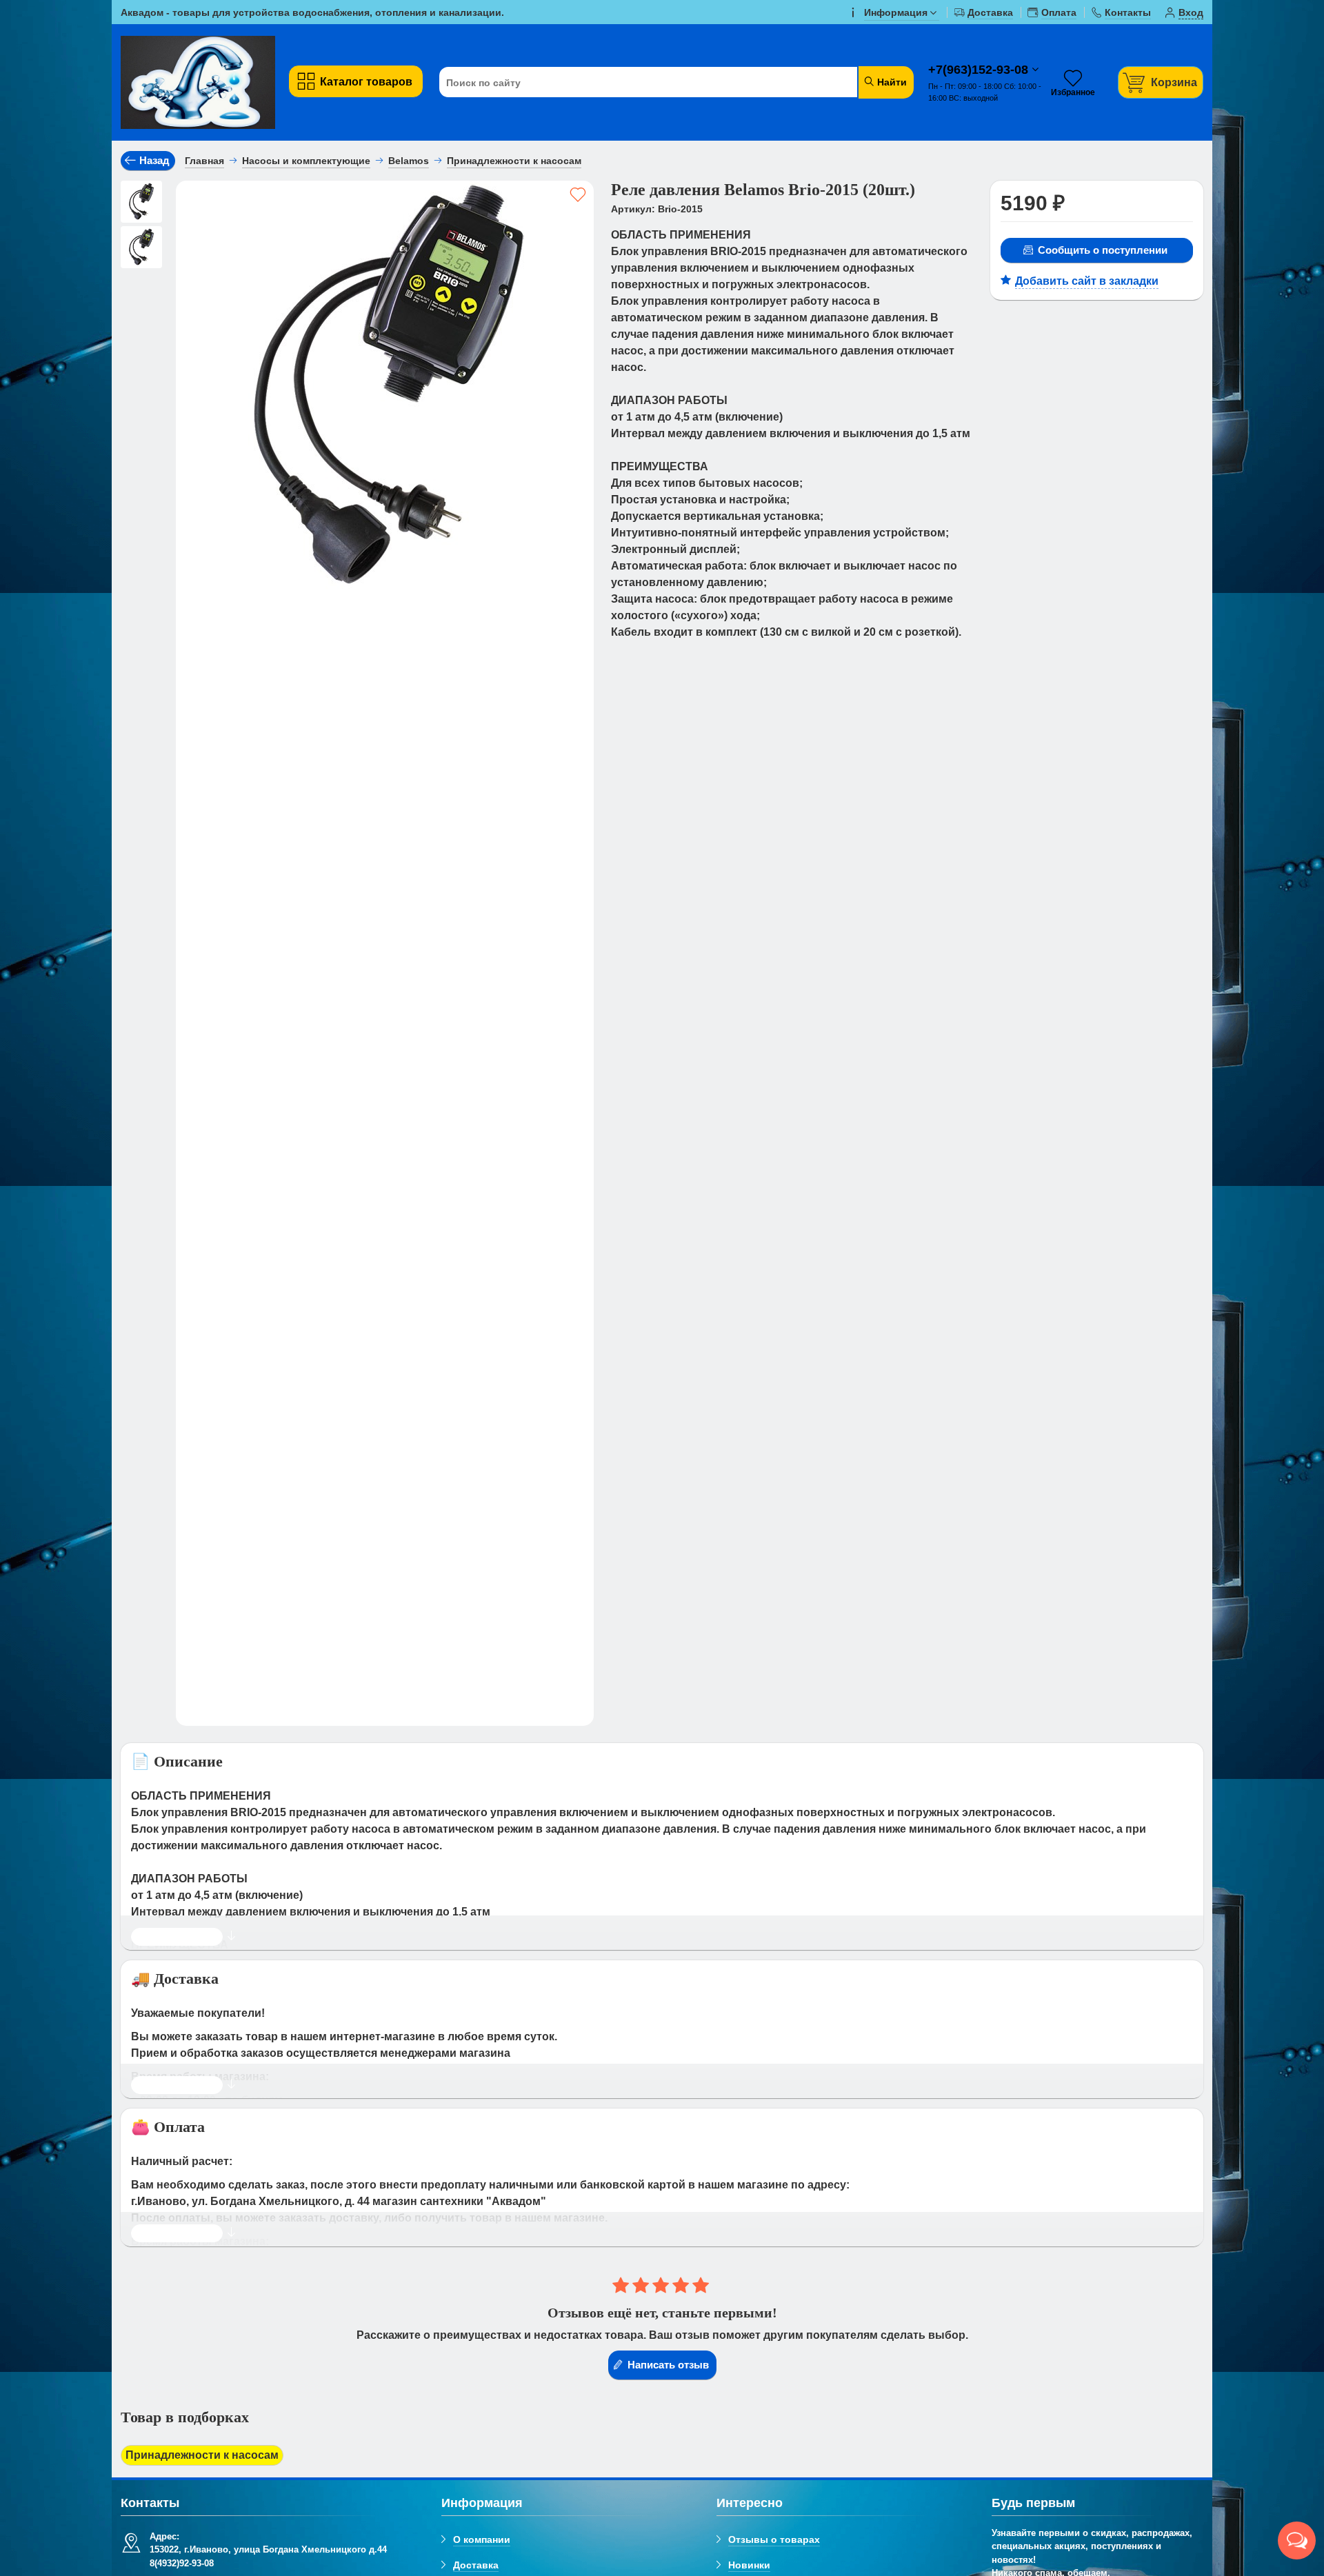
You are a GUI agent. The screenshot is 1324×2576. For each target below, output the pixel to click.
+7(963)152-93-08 (980, 70)
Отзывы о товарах (774, 2539)
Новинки (749, 2565)
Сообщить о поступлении (1103, 250)
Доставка (476, 2565)
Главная (204, 161)
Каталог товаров (366, 82)
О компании (482, 2539)
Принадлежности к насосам (202, 2455)
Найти (891, 82)
